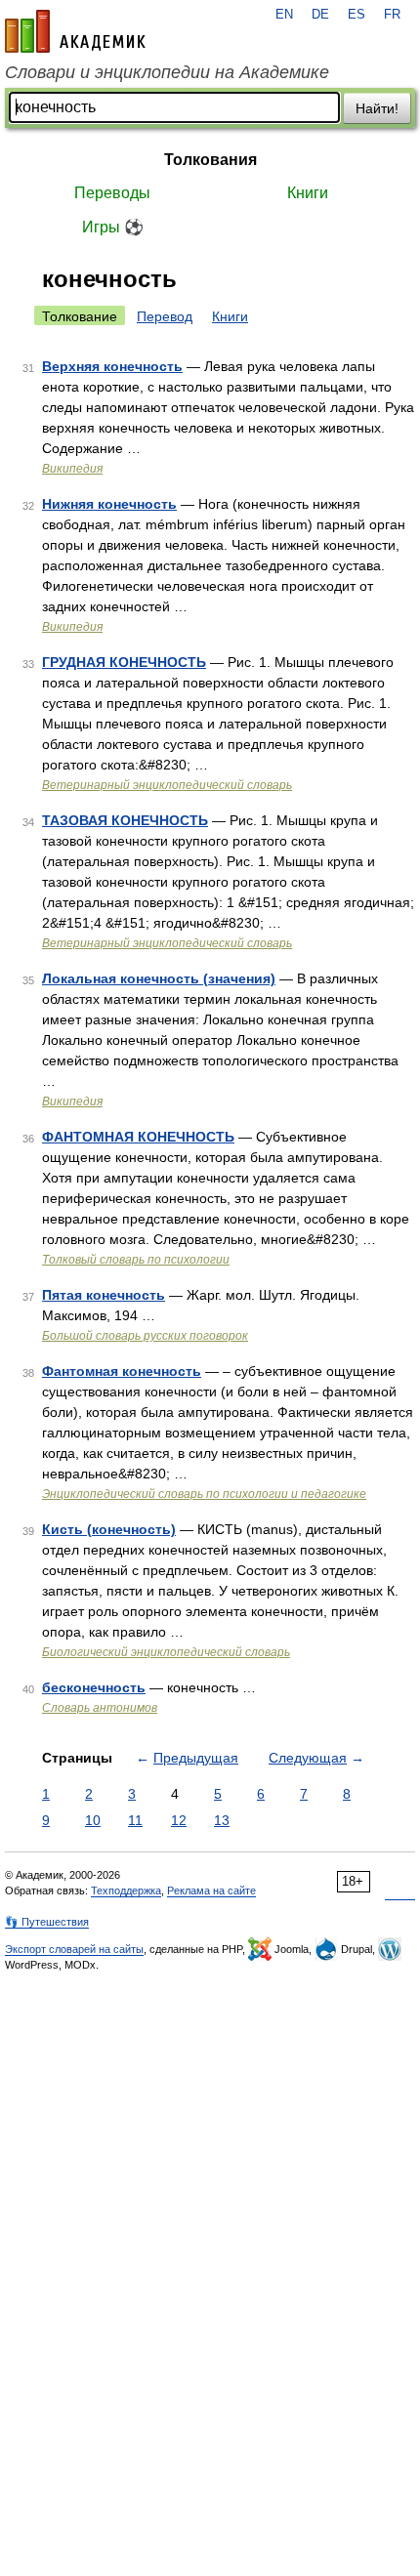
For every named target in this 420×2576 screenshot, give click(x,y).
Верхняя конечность (112, 366)
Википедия (72, 469)
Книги (308, 193)
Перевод (165, 316)
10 (93, 1820)
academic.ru (75, 31)
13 (222, 1820)
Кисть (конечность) (109, 1529)
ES (357, 15)
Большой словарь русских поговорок (145, 1336)
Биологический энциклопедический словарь (166, 1652)
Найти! (377, 108)
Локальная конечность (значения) (159, 978)
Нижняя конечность (109, 504)
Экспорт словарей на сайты (74, 1949)
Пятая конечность (104, 1295)
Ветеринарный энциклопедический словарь (167, 785)
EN (284, 15)
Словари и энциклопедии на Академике (167, 72)
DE (320, 15)
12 (179, 1820)
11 (135, 1820)
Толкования (210, 160)
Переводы (112, 193)
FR (392, 15)
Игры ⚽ (113, 227)
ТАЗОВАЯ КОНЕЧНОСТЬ (125, 820)
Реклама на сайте (211, 1890)
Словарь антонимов (100, 1708)
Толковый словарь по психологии (136, 1260)
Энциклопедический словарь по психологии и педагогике (204, 1494)
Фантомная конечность (122, 1371)
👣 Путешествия (47, 1922)
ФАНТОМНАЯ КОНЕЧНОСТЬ (138, 1137)
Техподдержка (126, 1890)
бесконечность (94, 1687)
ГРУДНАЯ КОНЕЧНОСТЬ (124, 662)
